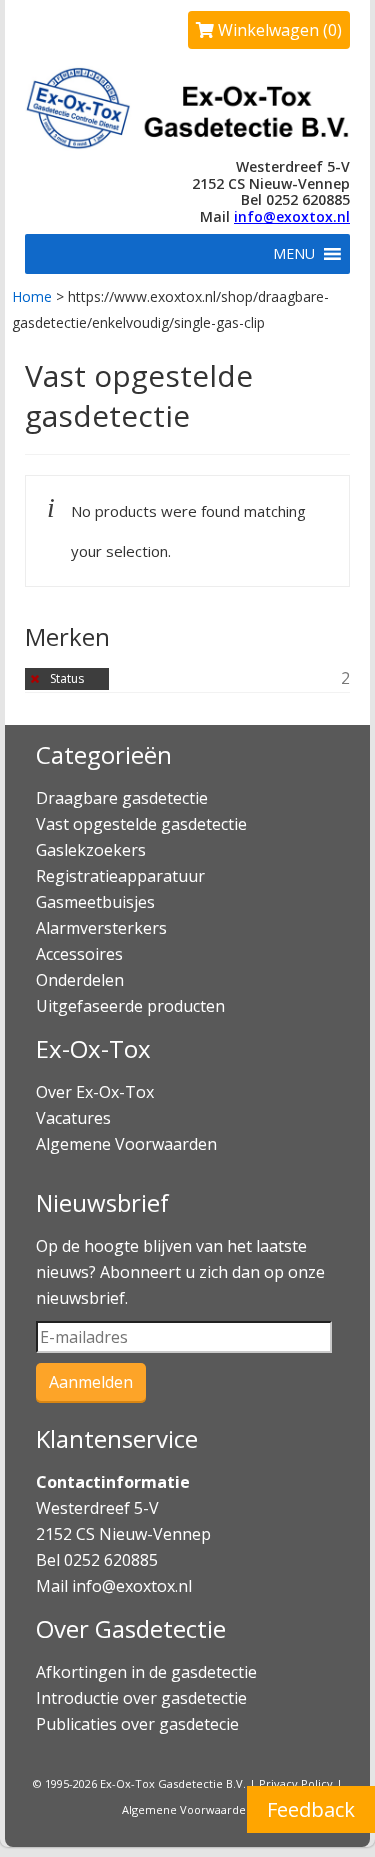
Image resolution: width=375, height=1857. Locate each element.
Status (67, 678)
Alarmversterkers (101, 928)
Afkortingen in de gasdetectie (148, 1672)
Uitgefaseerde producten (130, 1006)
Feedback (311, 1809)
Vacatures (73, 1118)
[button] (294, 254)
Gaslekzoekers (91, 850)
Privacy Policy (296, 1783)
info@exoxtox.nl (292, 216)
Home (32, 296)
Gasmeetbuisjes (95, 902)
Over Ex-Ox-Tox (95, 1092)
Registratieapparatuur (120, 876)
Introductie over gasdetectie (141, 1698)
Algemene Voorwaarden (126, 1144)
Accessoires (79, 954)
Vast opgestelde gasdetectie (141, 824)
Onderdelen (80, 980)
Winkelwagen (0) (278, 30)
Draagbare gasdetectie (122, 798)
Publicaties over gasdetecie (137, 1724)
